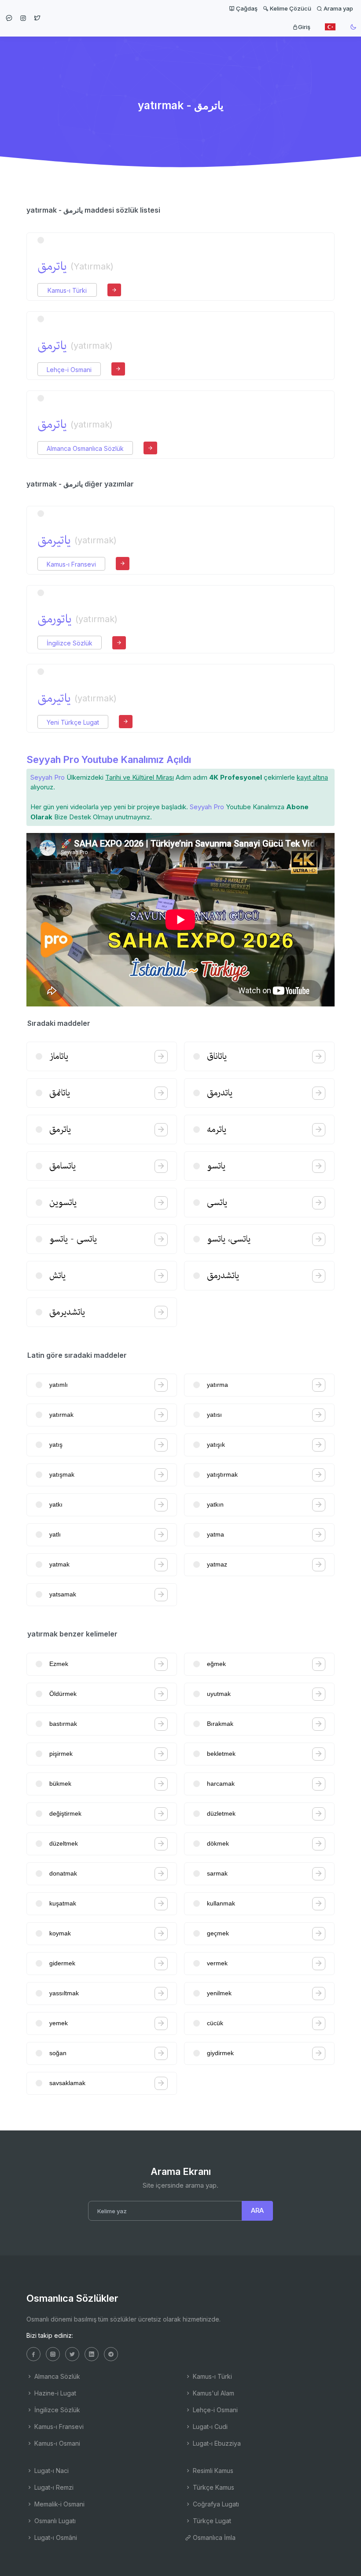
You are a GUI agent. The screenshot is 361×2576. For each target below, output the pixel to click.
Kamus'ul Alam (213, 2393)
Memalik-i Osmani (59, 2504)
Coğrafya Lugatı (215, 2504)
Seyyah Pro (48, 777)
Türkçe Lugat (211, 2521)
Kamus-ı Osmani (56, 2443)
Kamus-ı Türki (67, 290)
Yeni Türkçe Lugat (73, 722)
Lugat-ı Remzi (53, 2487)
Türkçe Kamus (213, 2487)
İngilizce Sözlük (70, 643)
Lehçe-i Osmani (69, 370)
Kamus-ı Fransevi (71, 564)
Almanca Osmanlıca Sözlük (85, 448)
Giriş (304, 27)
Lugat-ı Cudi (209, 2427)
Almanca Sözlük (56, 2376)
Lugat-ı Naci (51, 2471)
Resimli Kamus (212, 2471)
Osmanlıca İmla (213, 2537)
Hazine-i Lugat (54, 2393)
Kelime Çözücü (290, 8)
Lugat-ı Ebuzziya (216, 2443)
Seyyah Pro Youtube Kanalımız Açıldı (109, 759)
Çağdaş (246, 8)
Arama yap (338, 8)
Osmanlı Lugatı (54, 2521)
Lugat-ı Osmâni (55, 2537)
